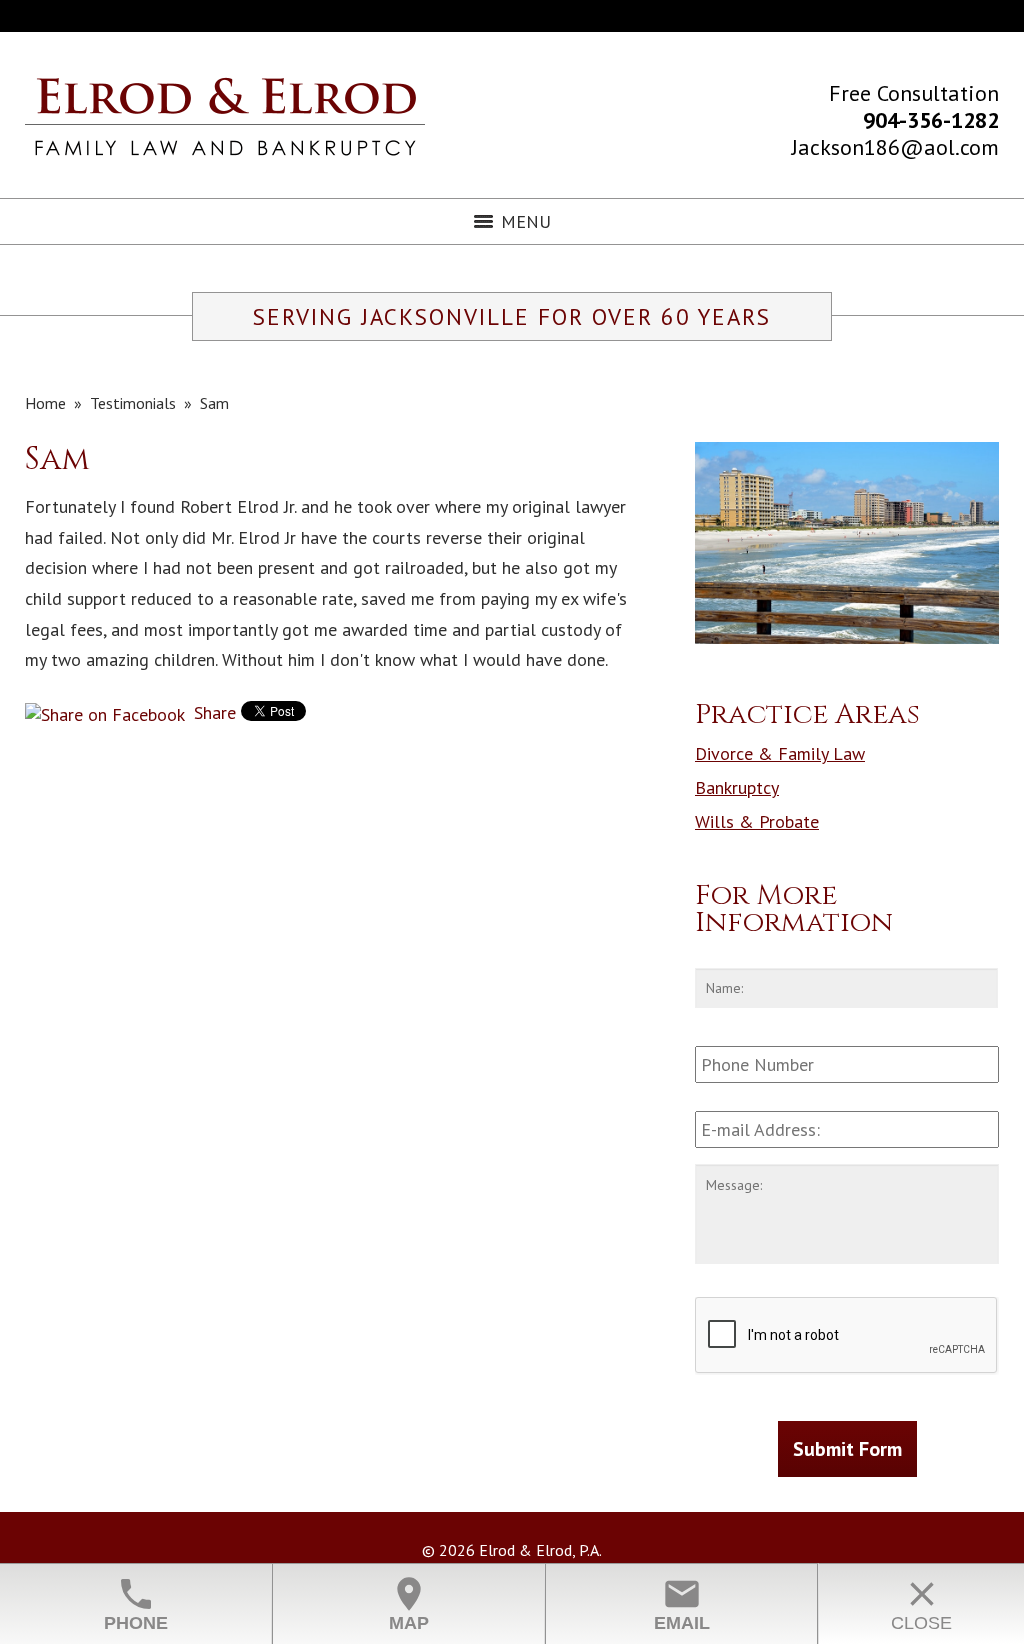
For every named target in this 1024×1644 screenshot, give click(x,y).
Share (212, 712)
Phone (136, 1603)
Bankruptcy (737, 787)
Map (409, 1603)
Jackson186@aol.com (895, 147)
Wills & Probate (757, 821)
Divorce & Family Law (780, 753)
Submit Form (847, 1449)
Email (682, 1603)
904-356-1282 (931, 120)
